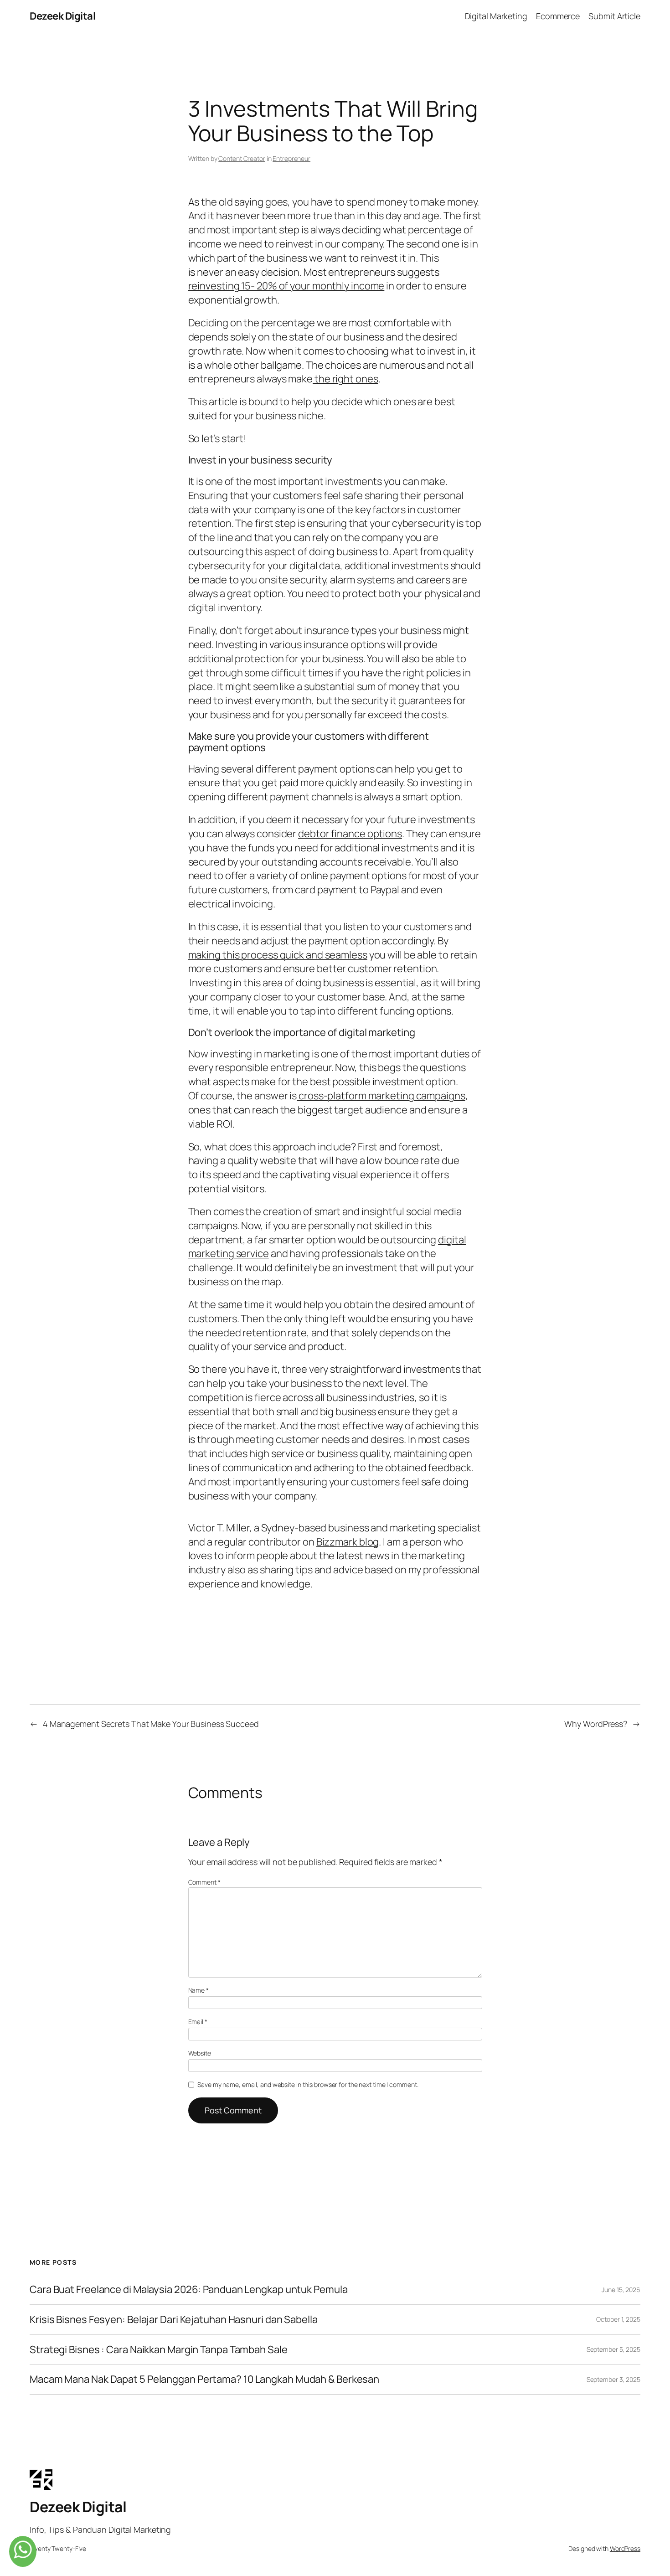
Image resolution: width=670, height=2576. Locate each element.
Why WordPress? (596, 1724)
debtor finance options (350, 834)
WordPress (625, 2548)
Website (200, 2053)
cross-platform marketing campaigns (381, 1096)
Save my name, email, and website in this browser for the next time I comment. (308, 2084)
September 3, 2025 (613, 2379)
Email (198, 2022)
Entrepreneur (291, 158)
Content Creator (242, 158)
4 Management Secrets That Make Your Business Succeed (151, 1724)
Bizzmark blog (348, 1542)
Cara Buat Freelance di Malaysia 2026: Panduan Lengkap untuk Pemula (188, 2290)
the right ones (345, 379)
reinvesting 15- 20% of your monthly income (286, 286)
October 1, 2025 (618, 2319)
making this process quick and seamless (278, 955)
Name (198, 1990)
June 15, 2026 (621, 2290)
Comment (204, 1882)
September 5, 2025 (613, 2349)
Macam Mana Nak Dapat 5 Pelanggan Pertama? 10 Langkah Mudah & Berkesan (204, 2379)
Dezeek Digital (62, 16)
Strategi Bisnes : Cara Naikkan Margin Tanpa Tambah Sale (159, 2350)
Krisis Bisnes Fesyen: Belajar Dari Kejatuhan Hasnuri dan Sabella (174, 2320)
